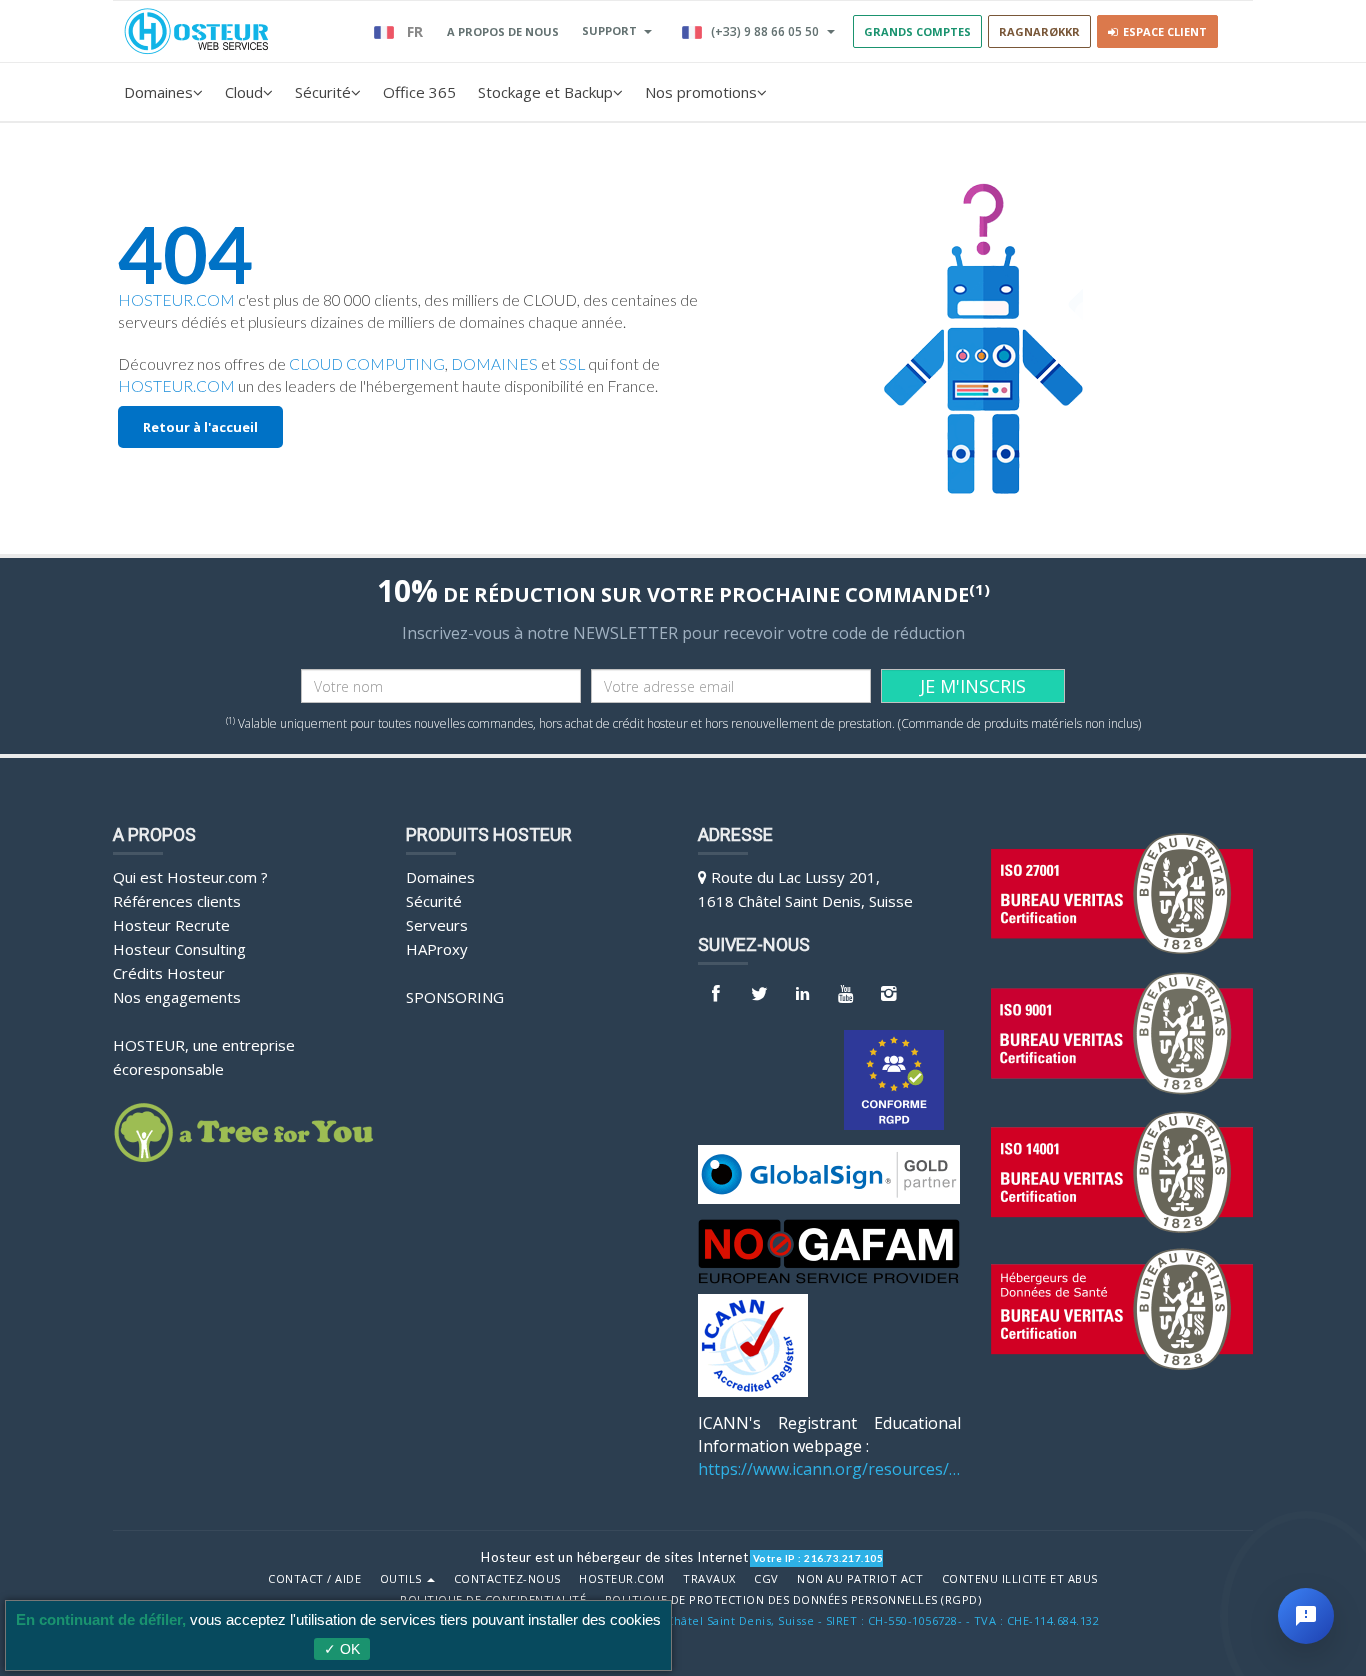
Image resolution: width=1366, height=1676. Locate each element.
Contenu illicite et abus (1020, 1579)
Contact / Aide (314, 1579)
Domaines (158, 92)
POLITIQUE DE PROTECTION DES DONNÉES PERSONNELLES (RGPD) (793, 1600)
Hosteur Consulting (179, 949)
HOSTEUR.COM (176, 300)
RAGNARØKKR (1039, 31)
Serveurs (437, 925)
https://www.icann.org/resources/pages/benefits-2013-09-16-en (829, 1469)
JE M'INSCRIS (973, 686)
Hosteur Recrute (171, 925)
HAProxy (437, 949)
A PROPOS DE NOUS (503, 31)
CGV (766, 1579)
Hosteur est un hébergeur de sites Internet (614, 1557)
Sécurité (323, 92)
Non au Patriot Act (860, 1579)
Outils (403, 1579)
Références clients (177, 901)
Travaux (709, 1579)
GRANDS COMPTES (917, 31)
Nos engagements (177, 997)
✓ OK (342, 1649)
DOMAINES (494, 364)
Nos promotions (701, 92)
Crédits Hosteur (169, 973)
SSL (572, 364)
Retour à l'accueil (200, 427)
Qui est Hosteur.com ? (190, 877)
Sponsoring (455, 997)
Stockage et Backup (545, 92)
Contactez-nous (507, 1579)
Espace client (1162, 31)
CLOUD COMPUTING (367, 364)
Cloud (244, 92)
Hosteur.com (622, 1579)
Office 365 (419, 92)
